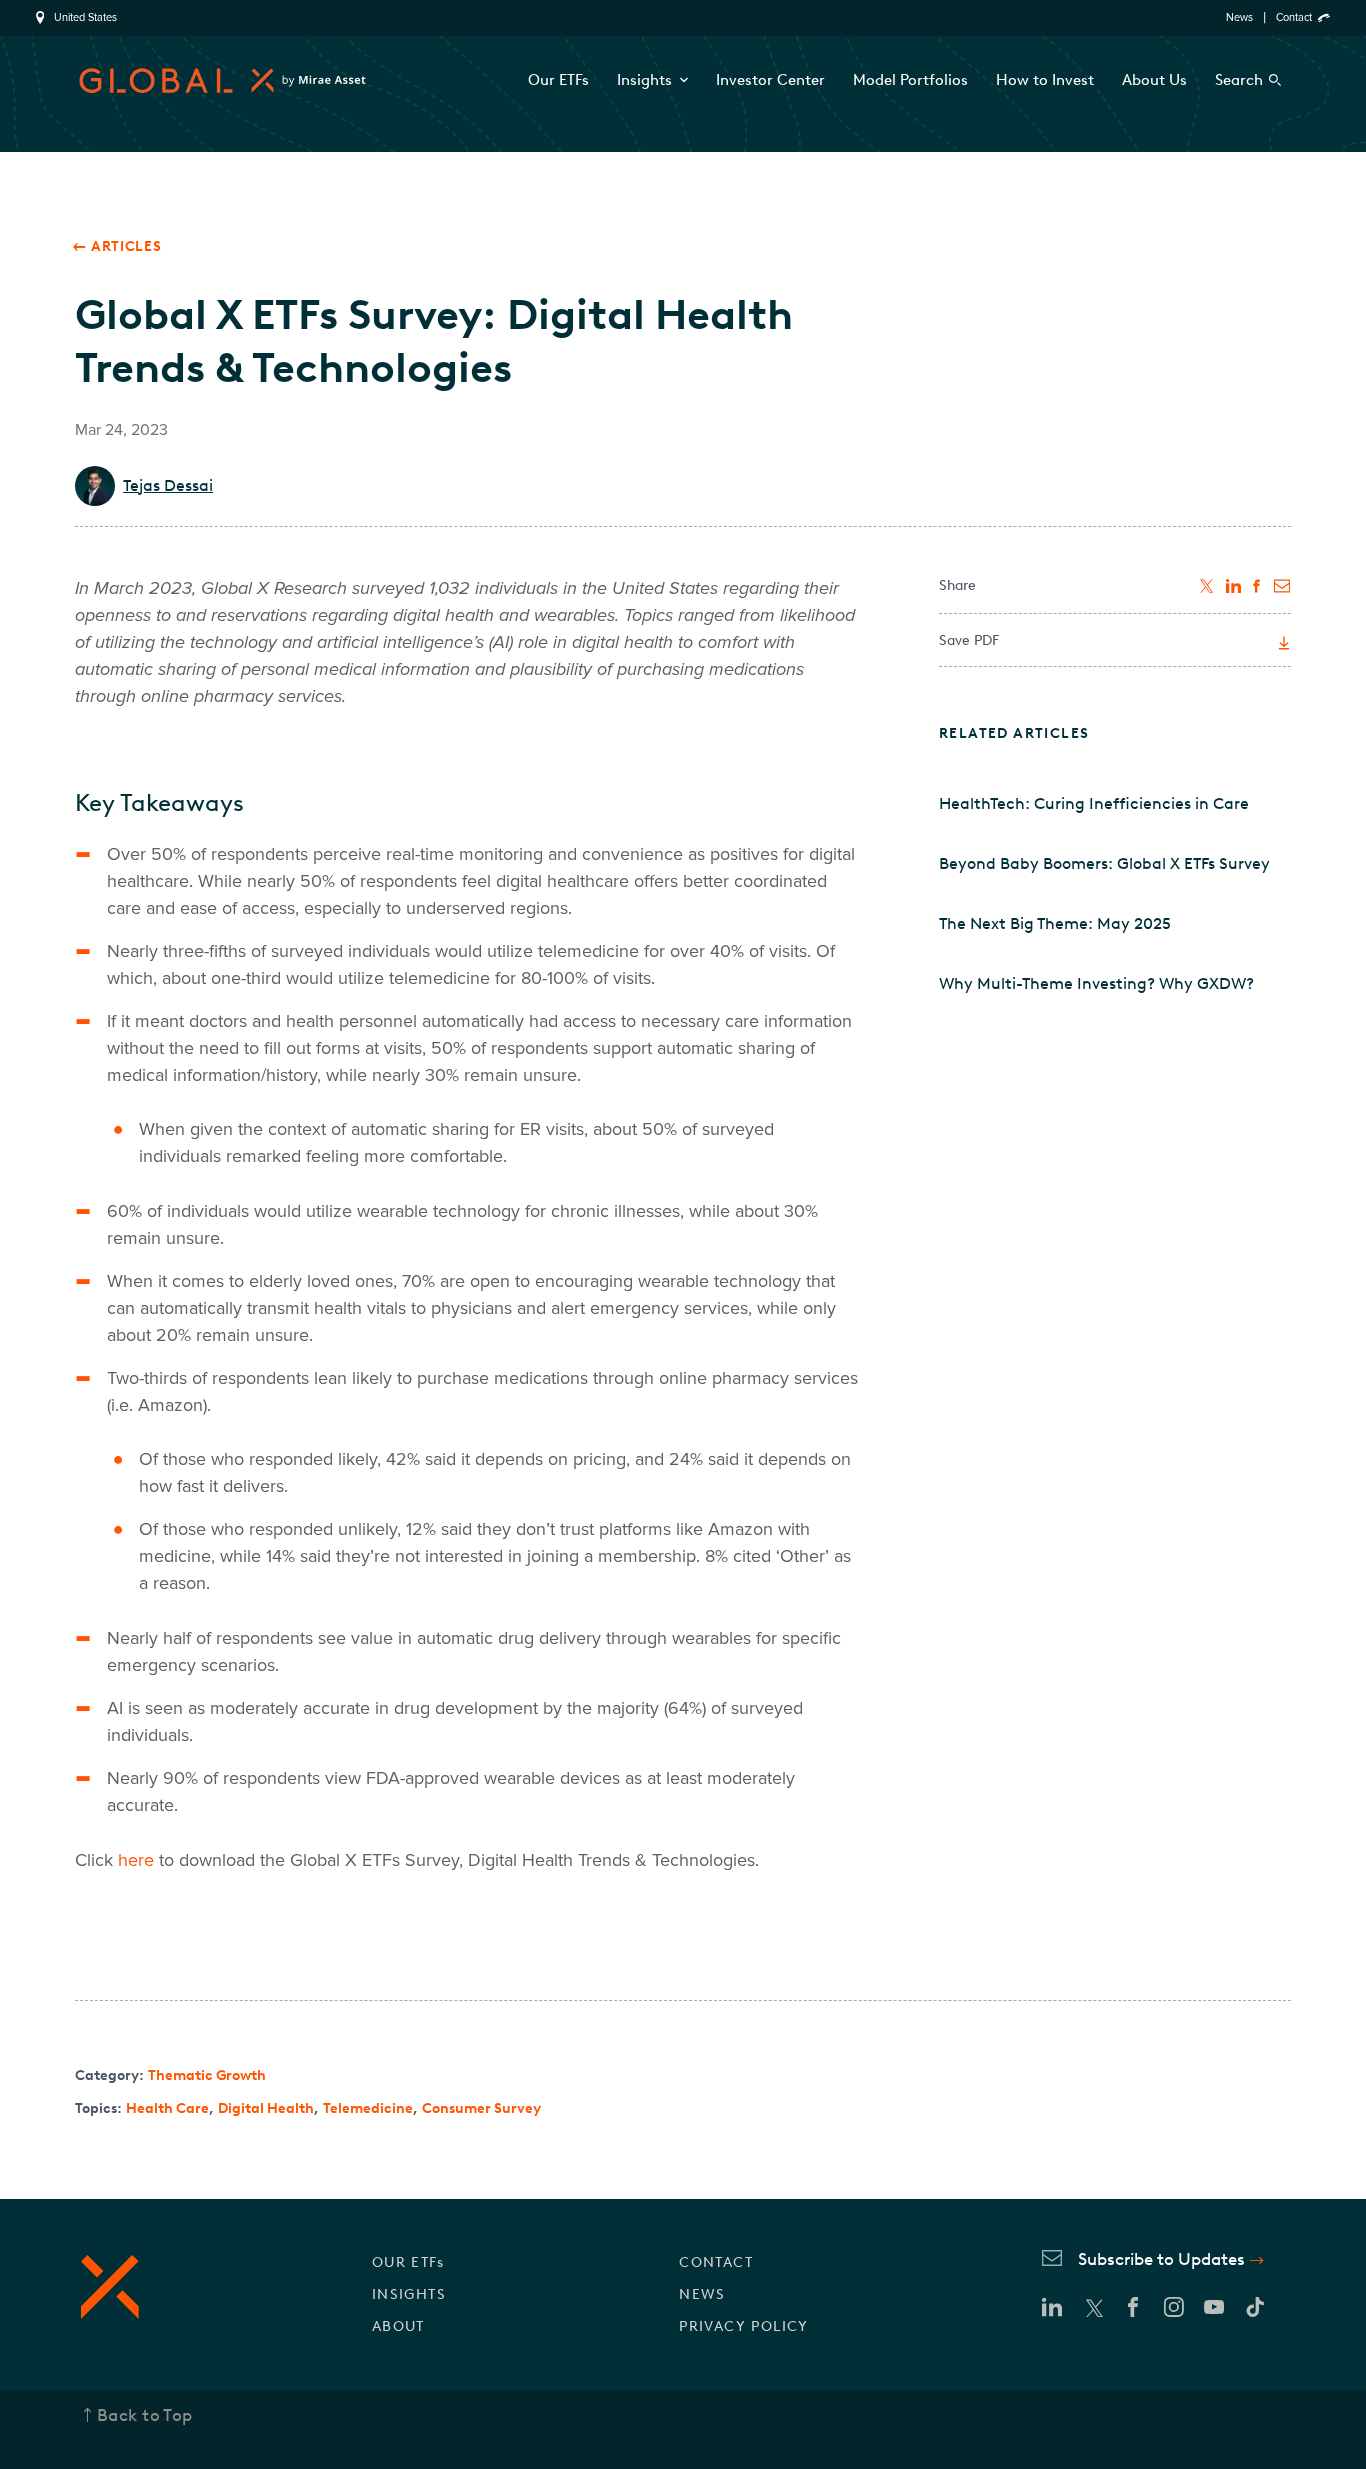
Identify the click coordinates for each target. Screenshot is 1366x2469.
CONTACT (716, 2262)
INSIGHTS (409, 2294)
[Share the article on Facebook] (1258, 586)
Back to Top (145, 2415)
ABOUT (398, 2326)
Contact (1294, 17)
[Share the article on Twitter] (1208, 586)
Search (1239, 80)
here (136, 1860)
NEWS (702, 2294)
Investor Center (770, 80)
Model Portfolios (910, 80)
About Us (1154, 80)
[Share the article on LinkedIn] (1234, 586)
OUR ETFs (408, 2262)
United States (85, 18)
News (1239, 17)
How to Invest (1045, 80)
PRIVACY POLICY (744, 2326)
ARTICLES (126, 246)
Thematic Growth (207, 2075)
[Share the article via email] (1282, 586)
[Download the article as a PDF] (1282, 644)
